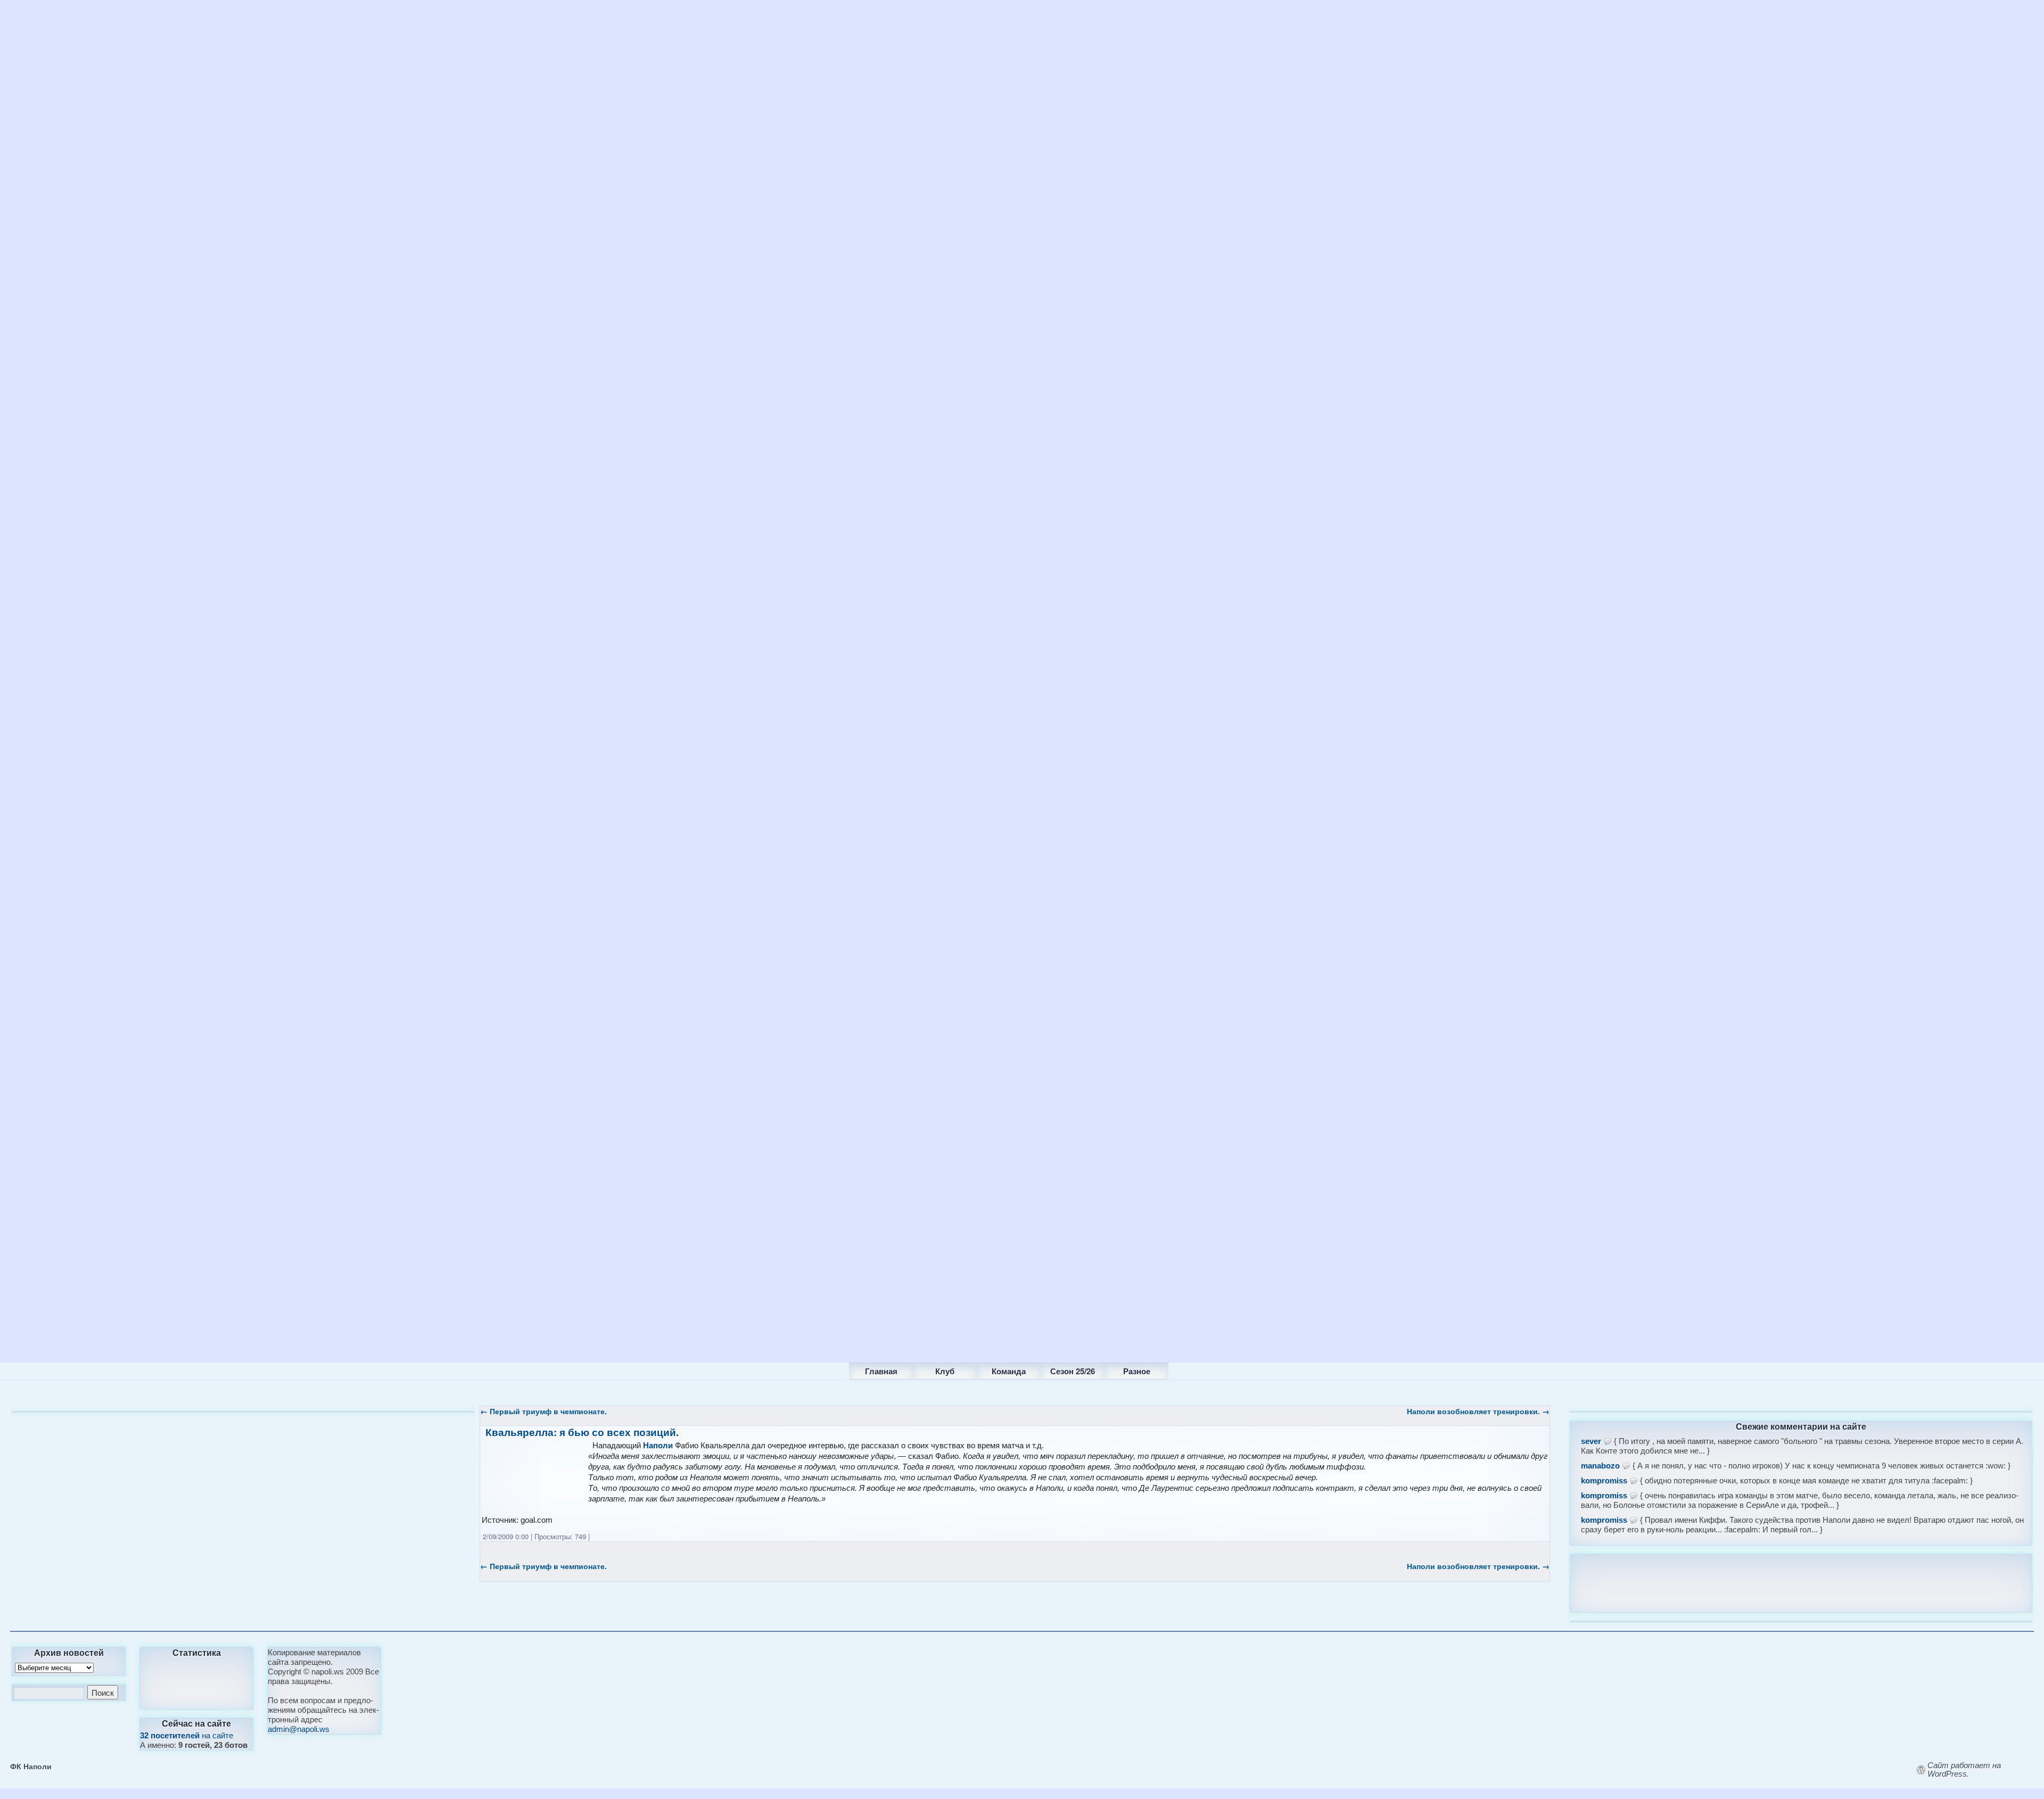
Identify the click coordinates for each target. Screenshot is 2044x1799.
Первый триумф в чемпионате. (543, 1411)
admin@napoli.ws (299, 1729)
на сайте (187, 1735)
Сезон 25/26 (1073, 1371)
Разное (1137, 1371)
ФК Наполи (31, 1766)
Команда (1009, 1371)
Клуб (945, 1371)
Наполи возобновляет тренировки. (1478, 1411)
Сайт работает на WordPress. (1964, 1770)
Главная (881, 1371)
